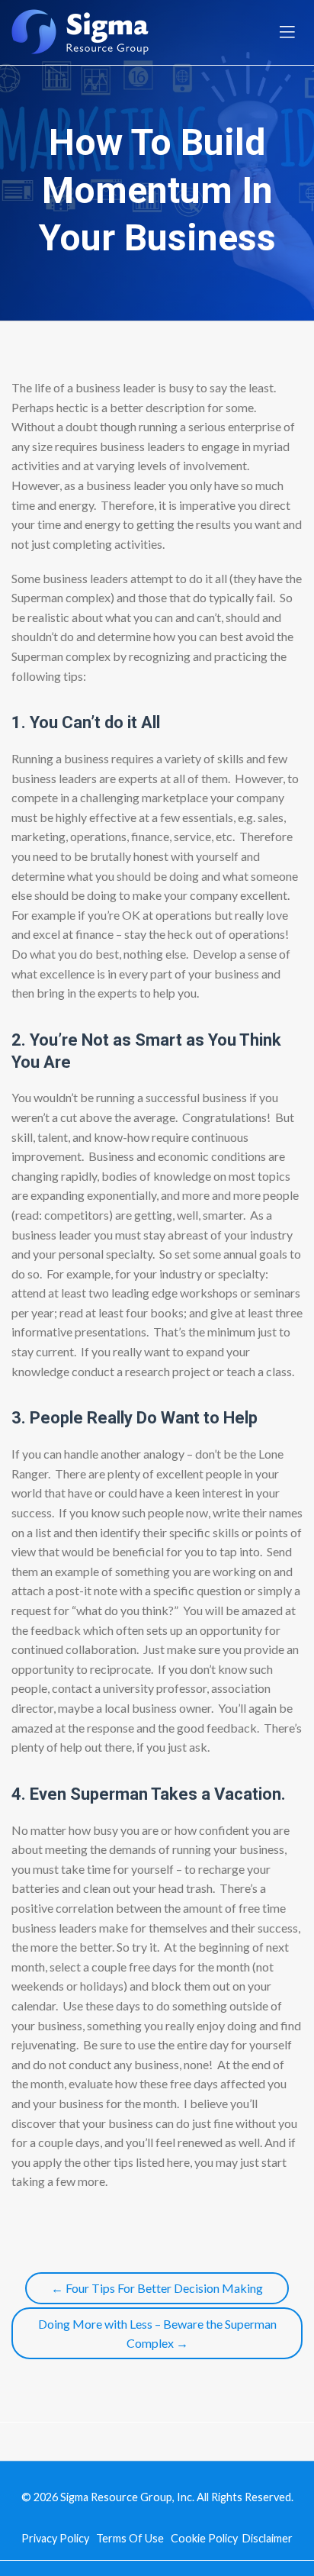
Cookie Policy (204, 2538)
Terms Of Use (130, 2538)
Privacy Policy (55, 2538)
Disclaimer (268, 2538)
